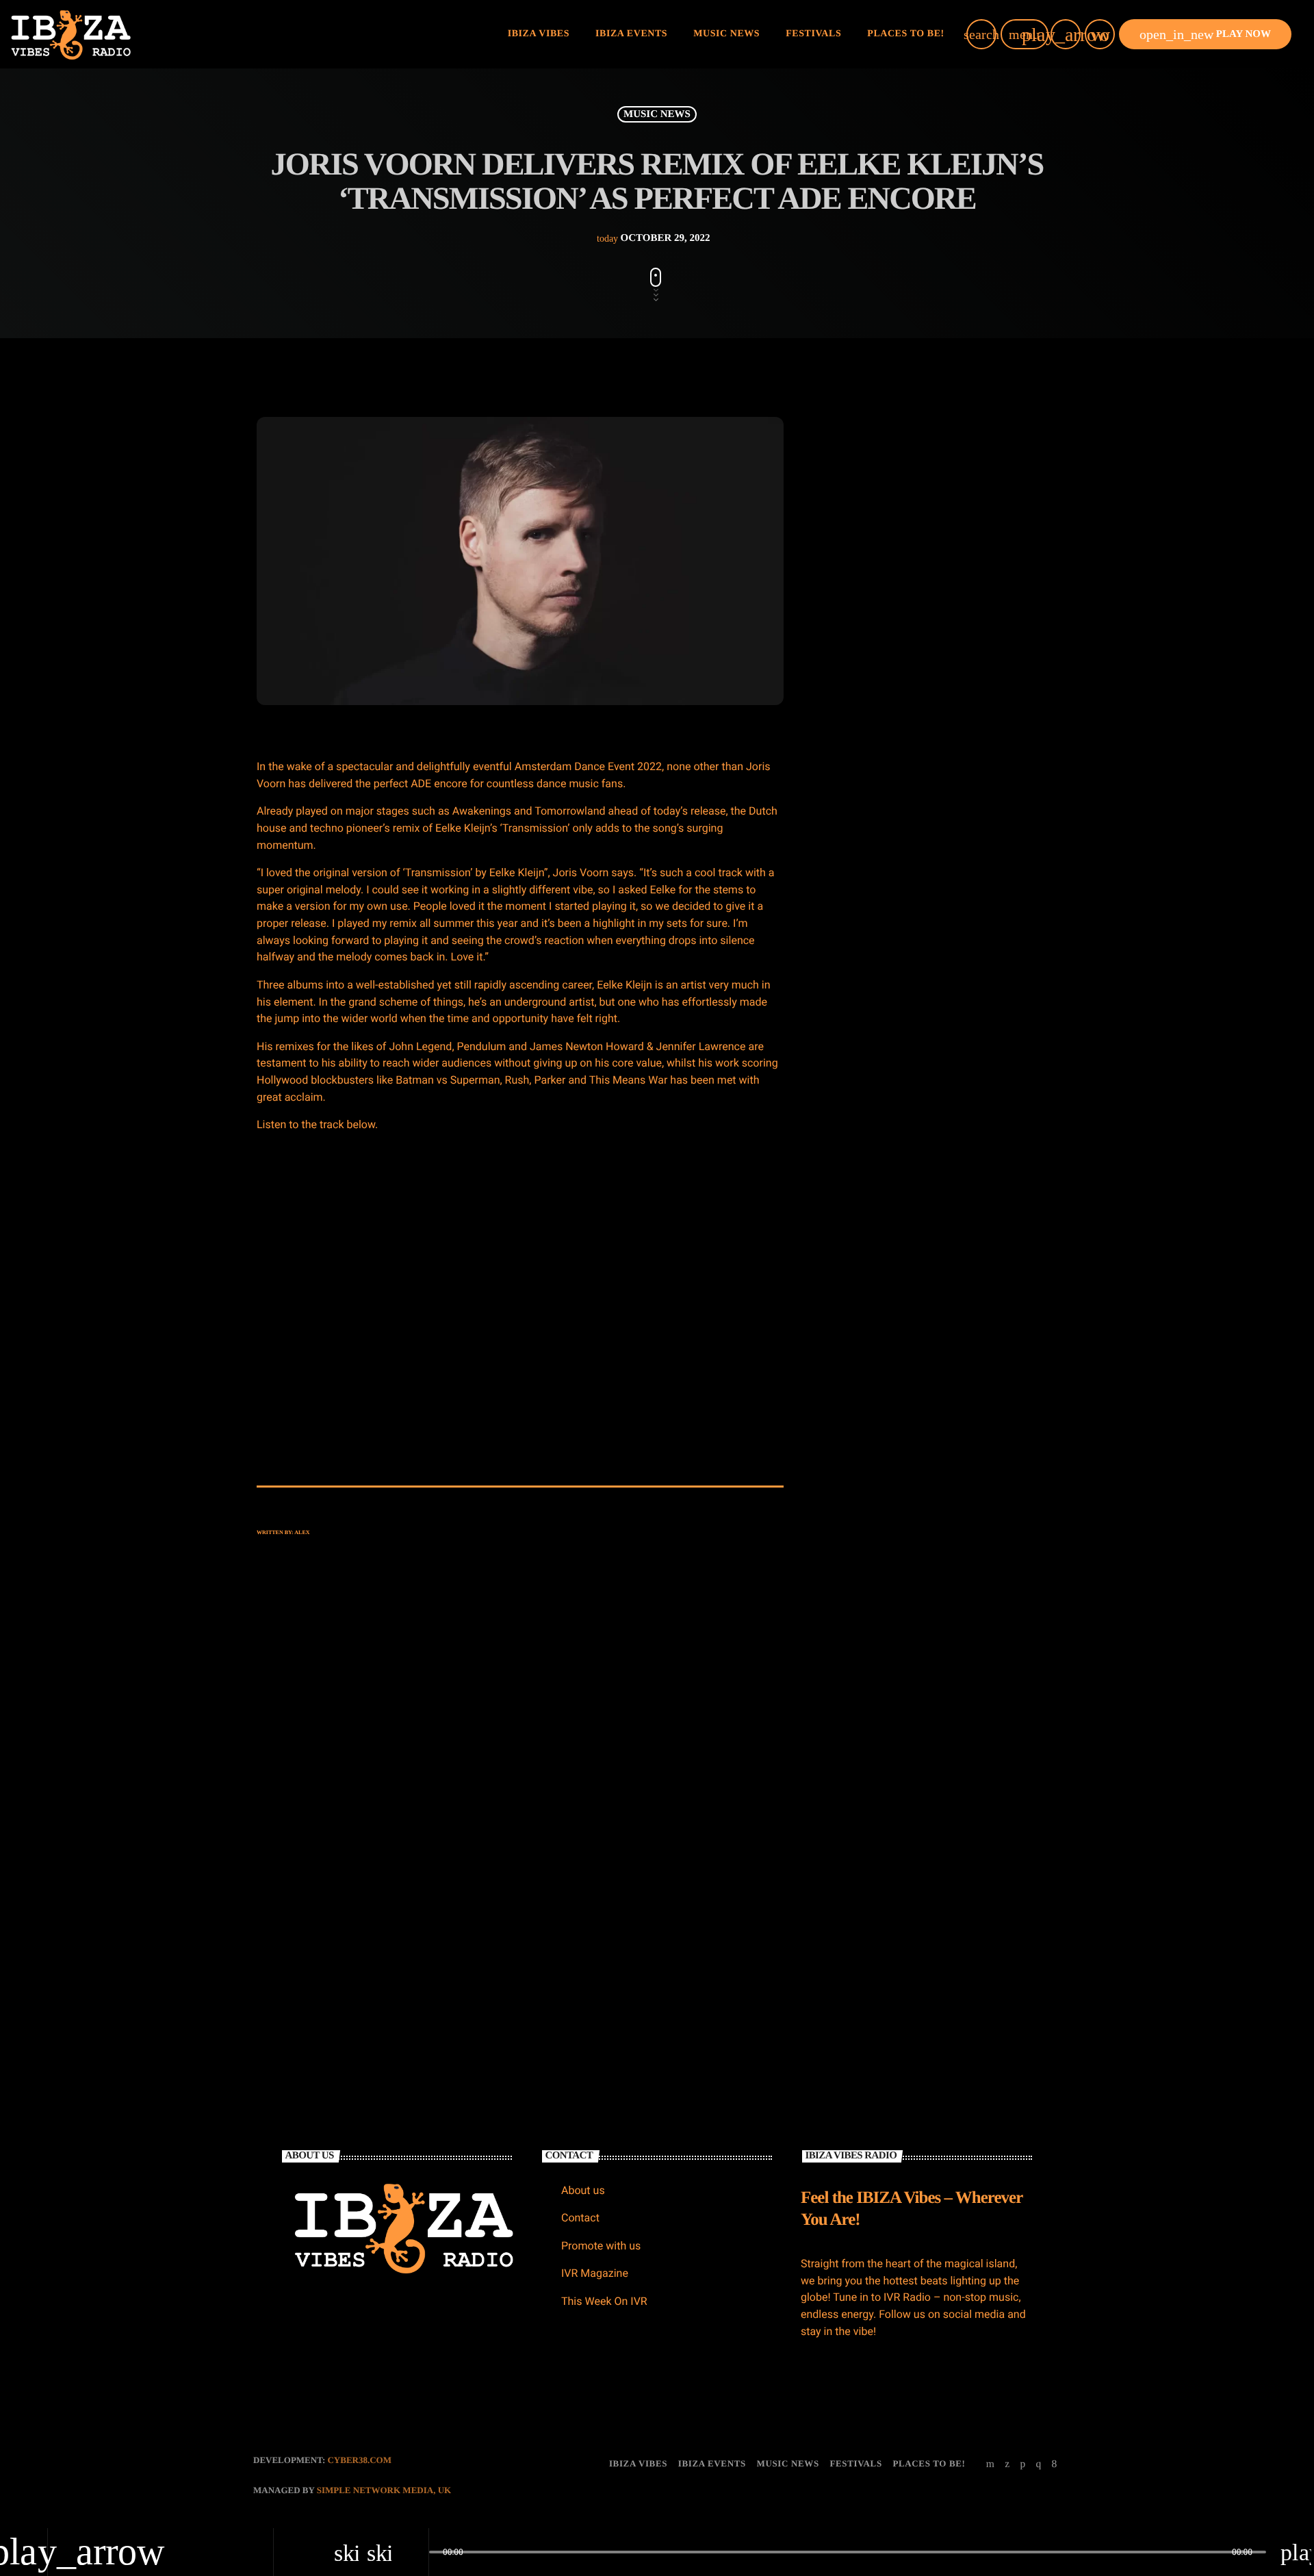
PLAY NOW (1205, 34)
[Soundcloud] (1022, 2464)
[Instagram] (1038, 2464)
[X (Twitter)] (1007, 2464)
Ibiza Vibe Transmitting (900, 952)
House (855, 926)
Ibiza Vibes (571, 1827)
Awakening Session (919, 1200)
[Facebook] (1055, 2464)
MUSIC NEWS (657, 114)
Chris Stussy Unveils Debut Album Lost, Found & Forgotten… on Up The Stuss (964, 549)
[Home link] (71, 34)
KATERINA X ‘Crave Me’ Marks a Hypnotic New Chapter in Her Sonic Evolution (958, 689)
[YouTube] (991, 2464)
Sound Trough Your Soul (930, 1340)
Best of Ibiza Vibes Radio (931, 1130)
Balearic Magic (911, 1270)
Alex (302, 1532)
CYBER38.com (359, 2460)
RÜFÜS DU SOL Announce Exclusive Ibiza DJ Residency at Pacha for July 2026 (962, 619)
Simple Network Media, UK (384, 2490)
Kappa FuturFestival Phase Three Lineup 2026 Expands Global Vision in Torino (963, 759)
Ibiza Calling (906, 1060)
